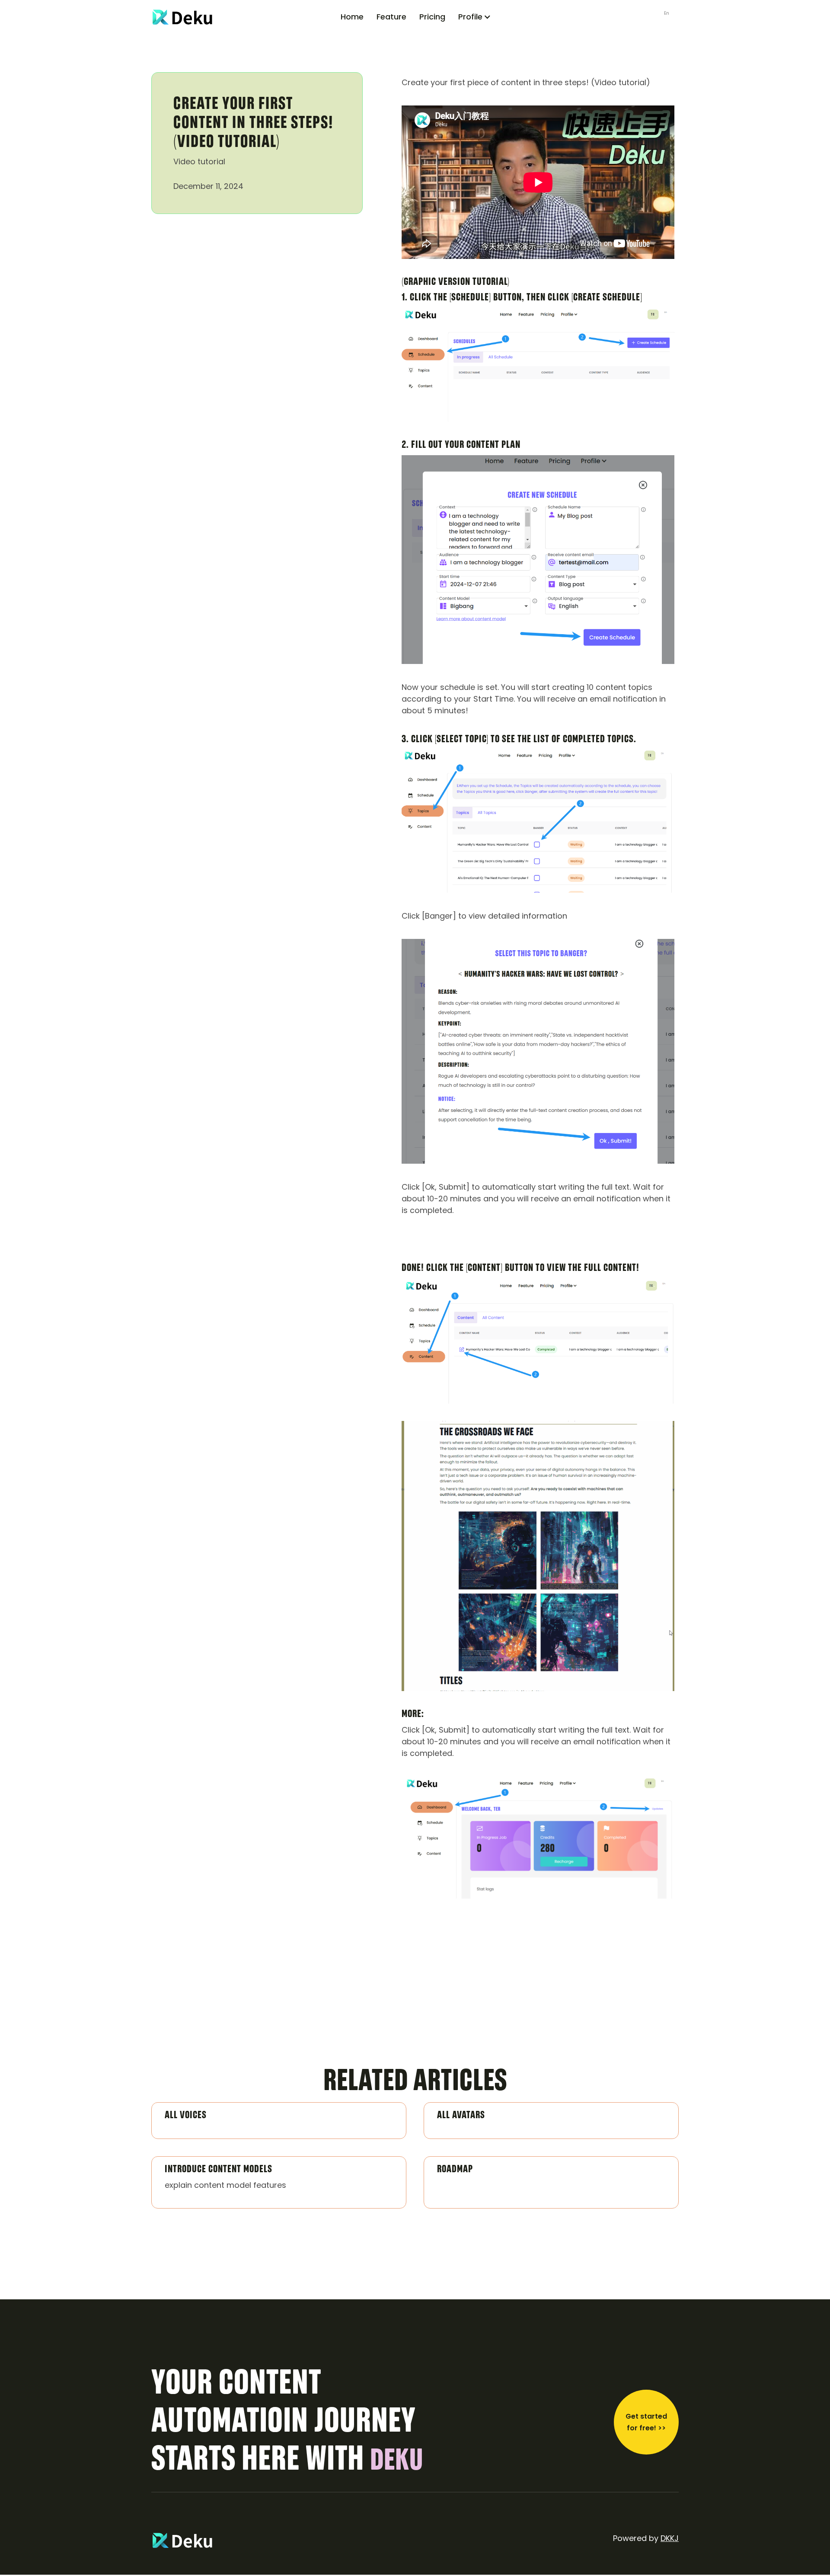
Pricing (432, 17)
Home (352, 17)
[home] (206, 17)
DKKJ (670, 2538)
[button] (475, 17)
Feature (391, 17)
